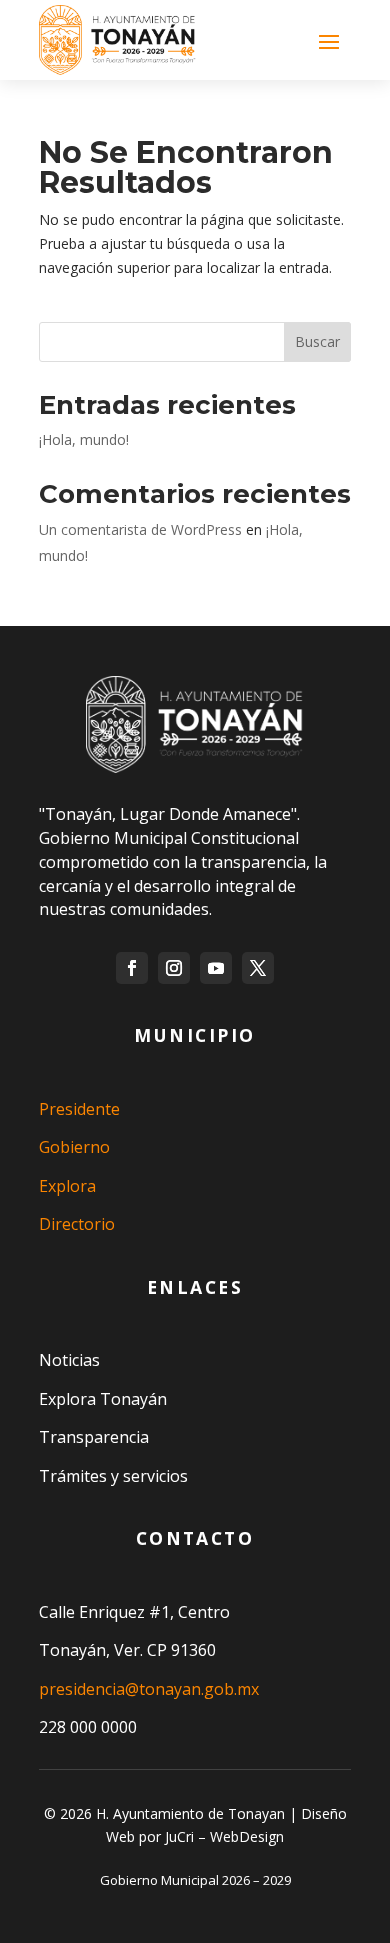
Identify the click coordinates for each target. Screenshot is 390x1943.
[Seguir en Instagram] (174, 968)
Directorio (77, 1224)
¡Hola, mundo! (84, 439)
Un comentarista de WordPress (140, 529)
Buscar (317, 341)
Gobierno (74, 1147)
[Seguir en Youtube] (216, 968)
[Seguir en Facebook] (132, 968)
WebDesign (247, 1836)
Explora (67, 1186)
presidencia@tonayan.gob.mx (149, 1689)
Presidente (79, 1109)
